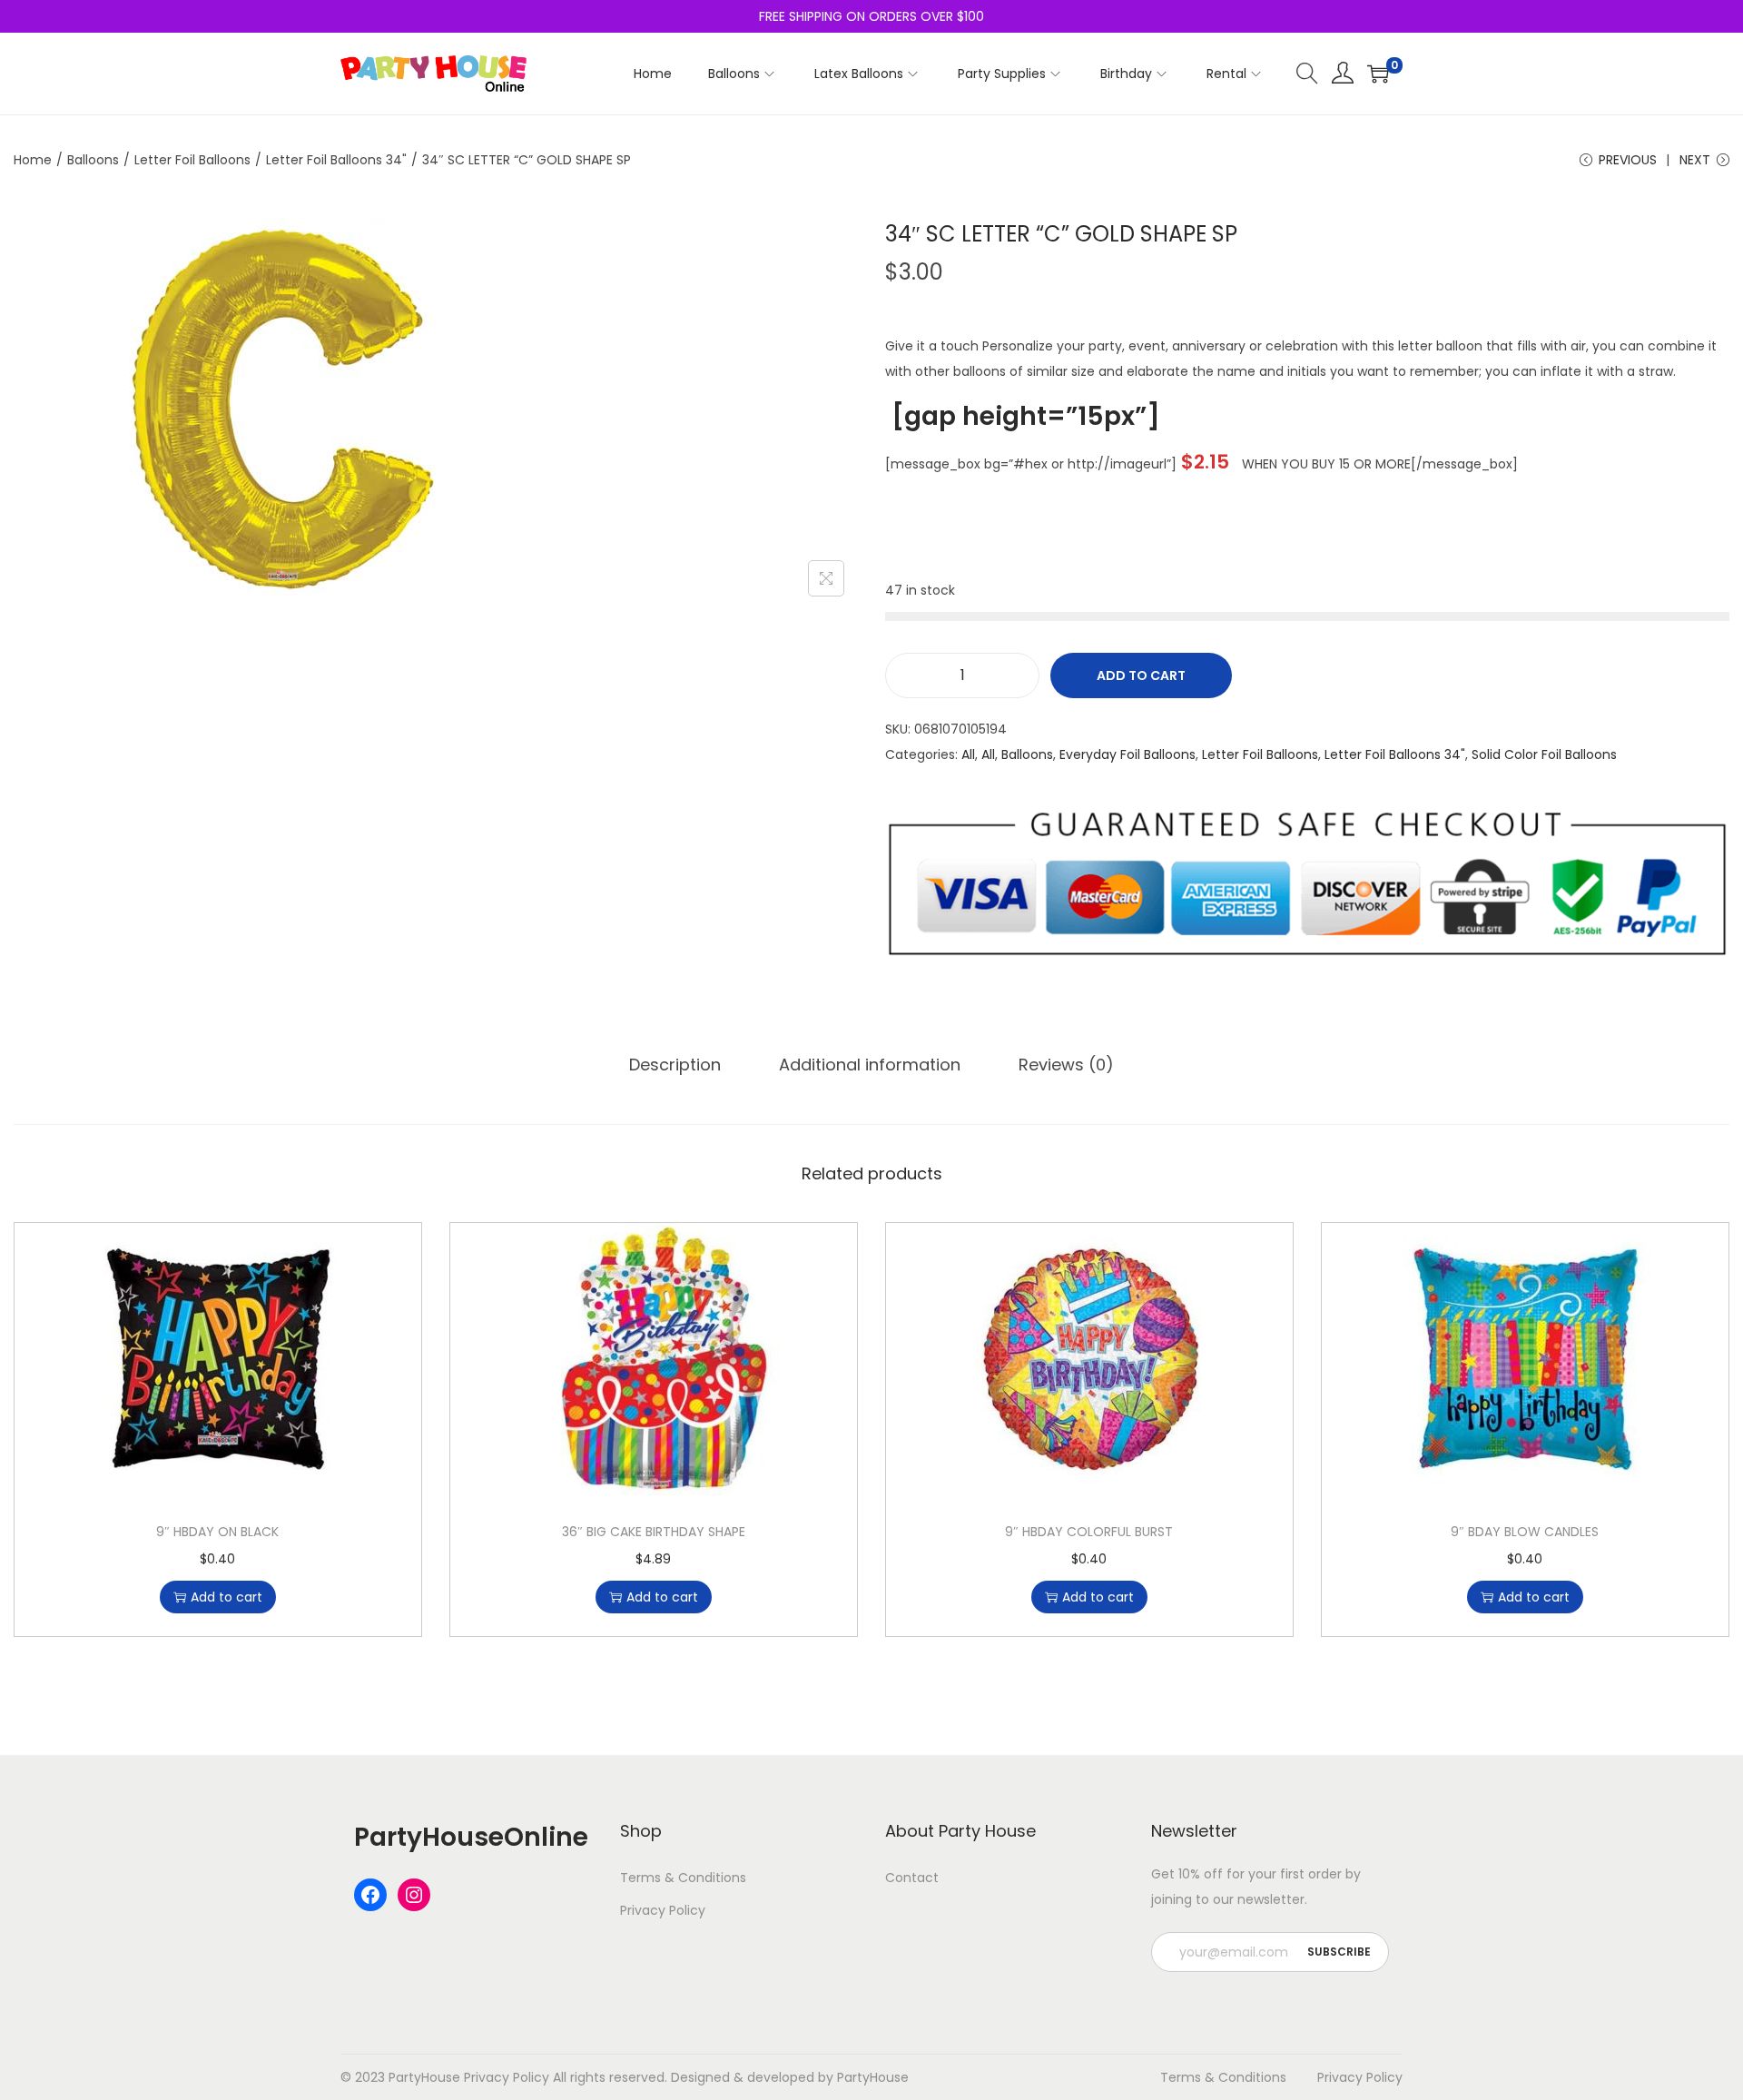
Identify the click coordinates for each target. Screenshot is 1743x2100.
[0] (1378, 74)
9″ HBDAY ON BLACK (217, 1532)
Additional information (870, 1065)
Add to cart (1141, 675)
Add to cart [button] (226, 1597)
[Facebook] (370, 1895)
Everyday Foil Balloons (1128, 754)
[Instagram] (414, 1895)
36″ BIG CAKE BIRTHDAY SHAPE (654, 1532)
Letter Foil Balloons (192, 160)
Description (675, 1065)
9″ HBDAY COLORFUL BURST (1089, 1532)
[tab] (675, 1065)
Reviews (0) (1066, 1065)
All (968, 754)
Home (33, 160)
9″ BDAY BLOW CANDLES (1525, 1532)
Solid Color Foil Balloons (1544, 754)
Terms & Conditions (683, 1878)
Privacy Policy (663, 1910)
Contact (912, 1878)
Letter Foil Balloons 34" (336, 160)
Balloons (93, 160)
